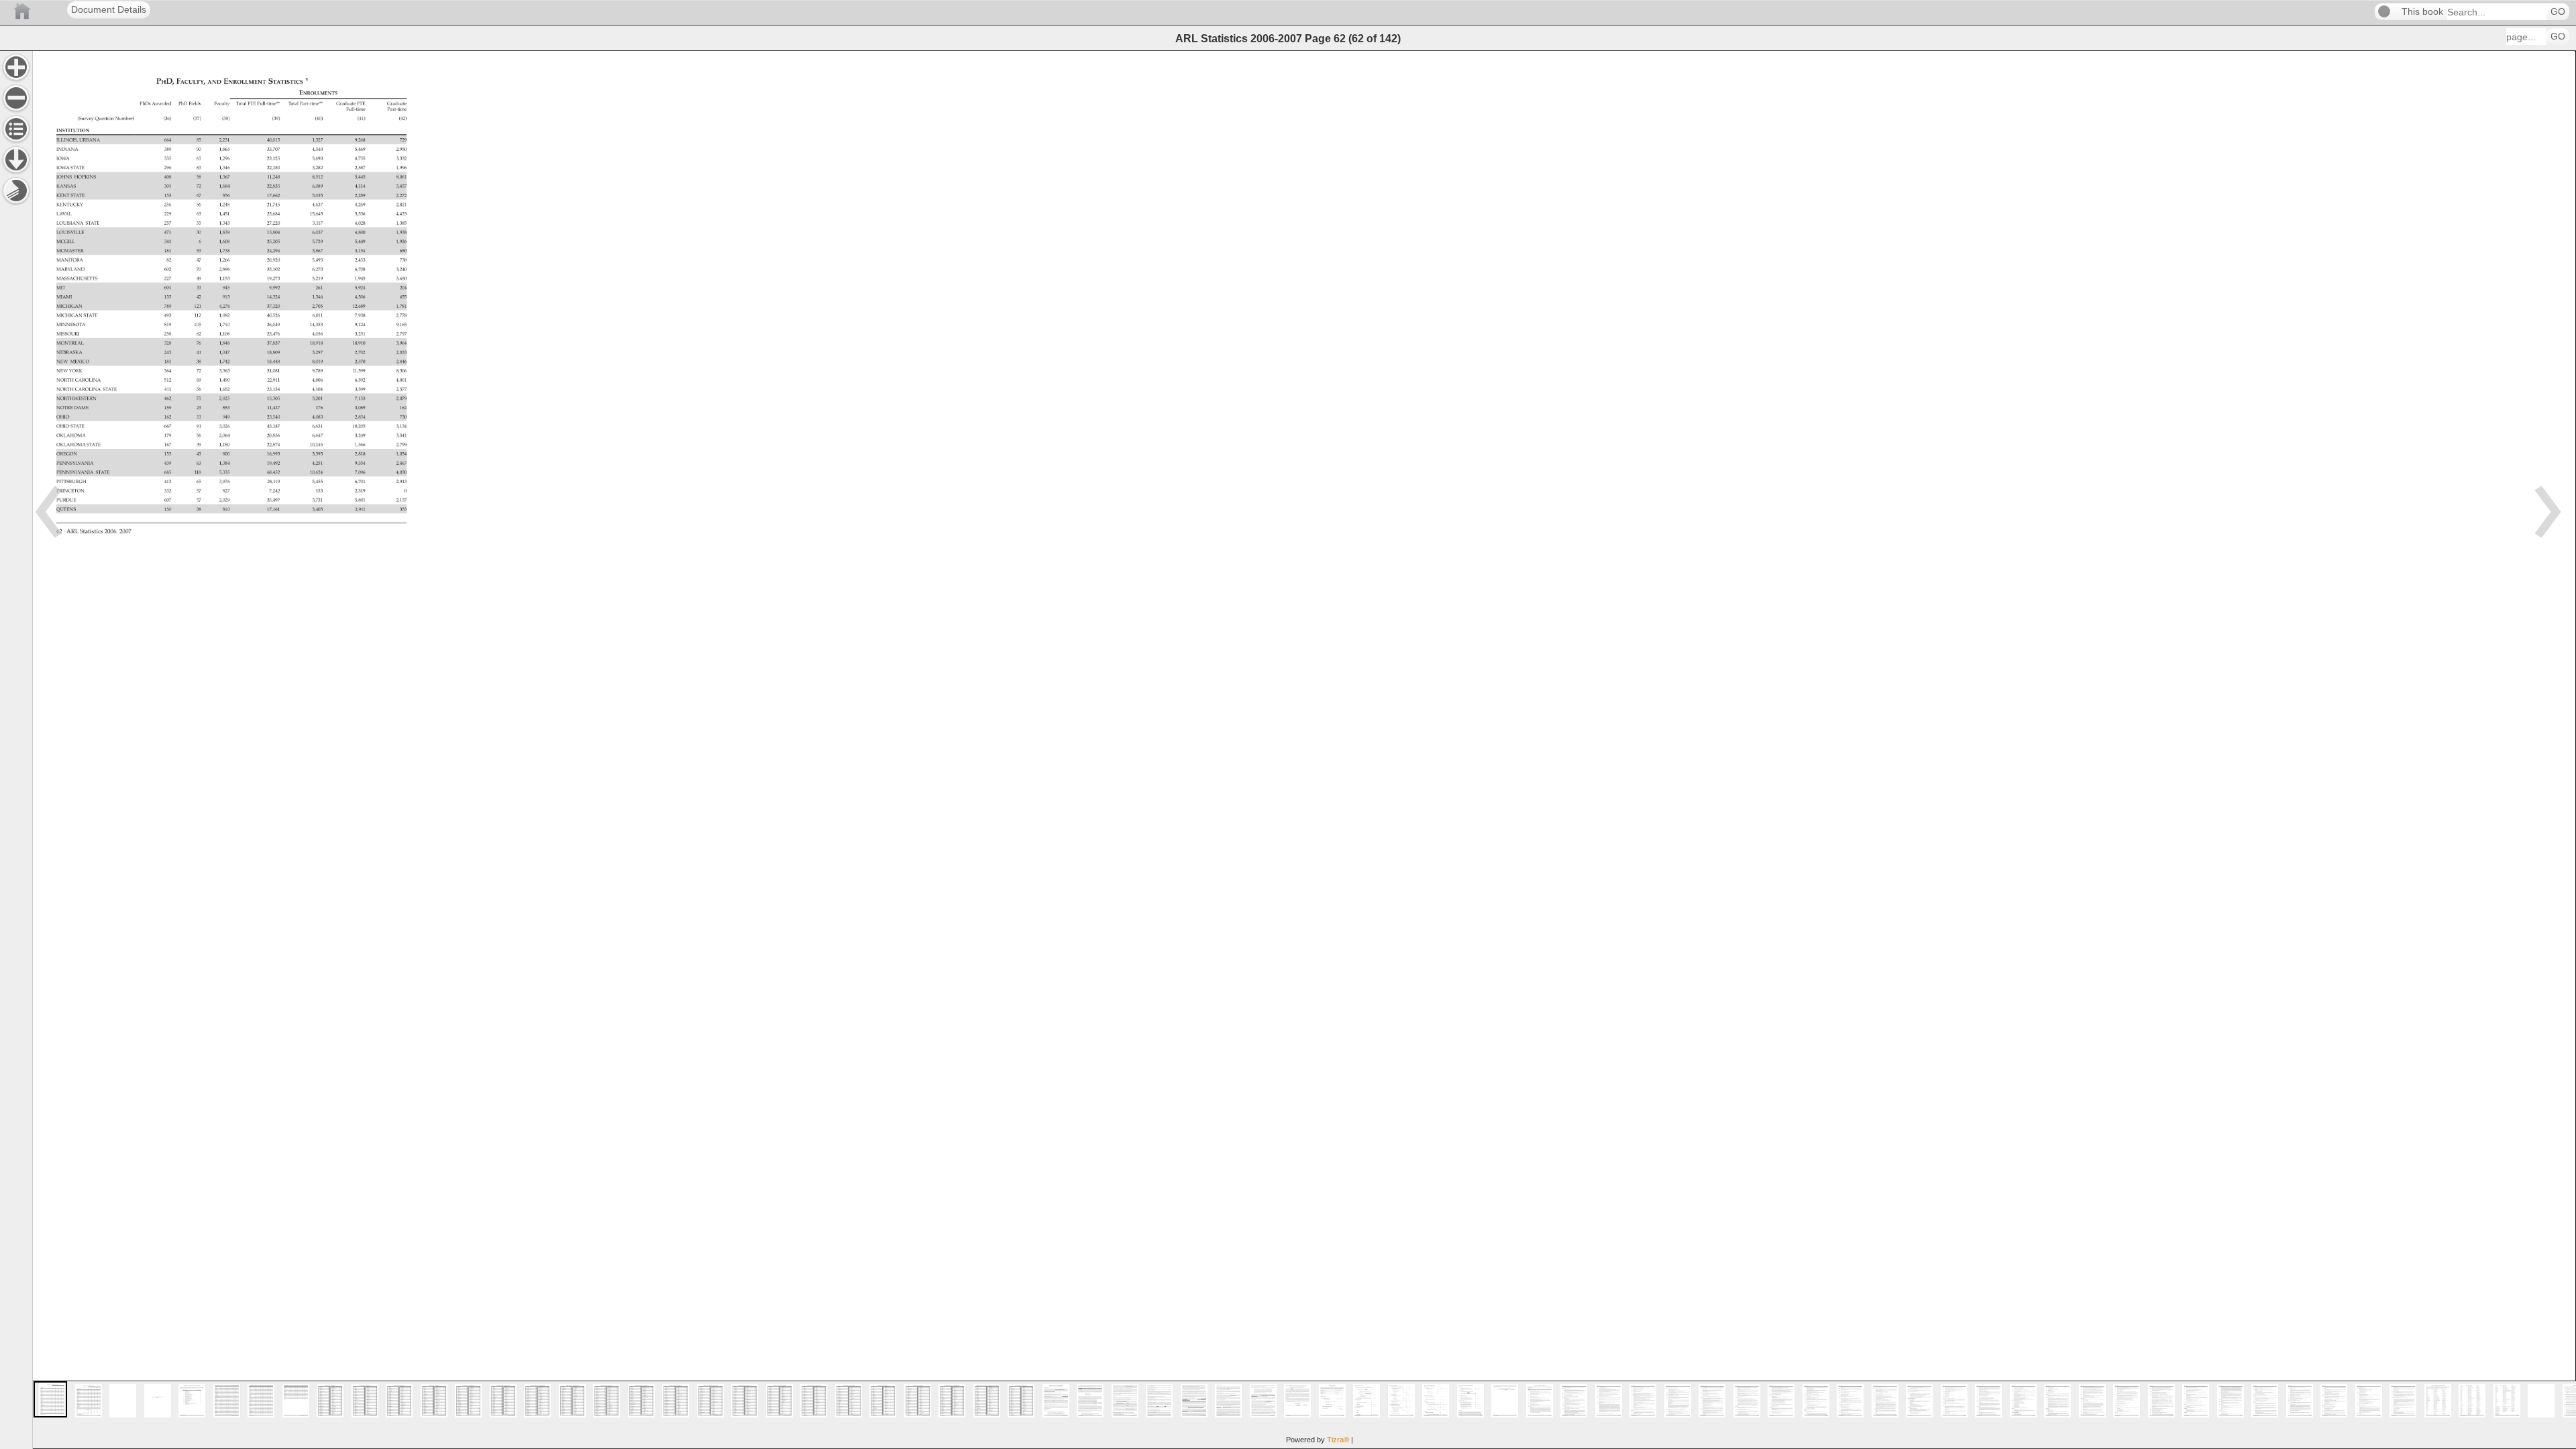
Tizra (1338, 1440)
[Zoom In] (16, 67)
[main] (1304, 750)
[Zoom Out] (16, 98)
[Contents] (16, 129)
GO (2558, 12)
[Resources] (16, 160)
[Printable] (16, 191)
